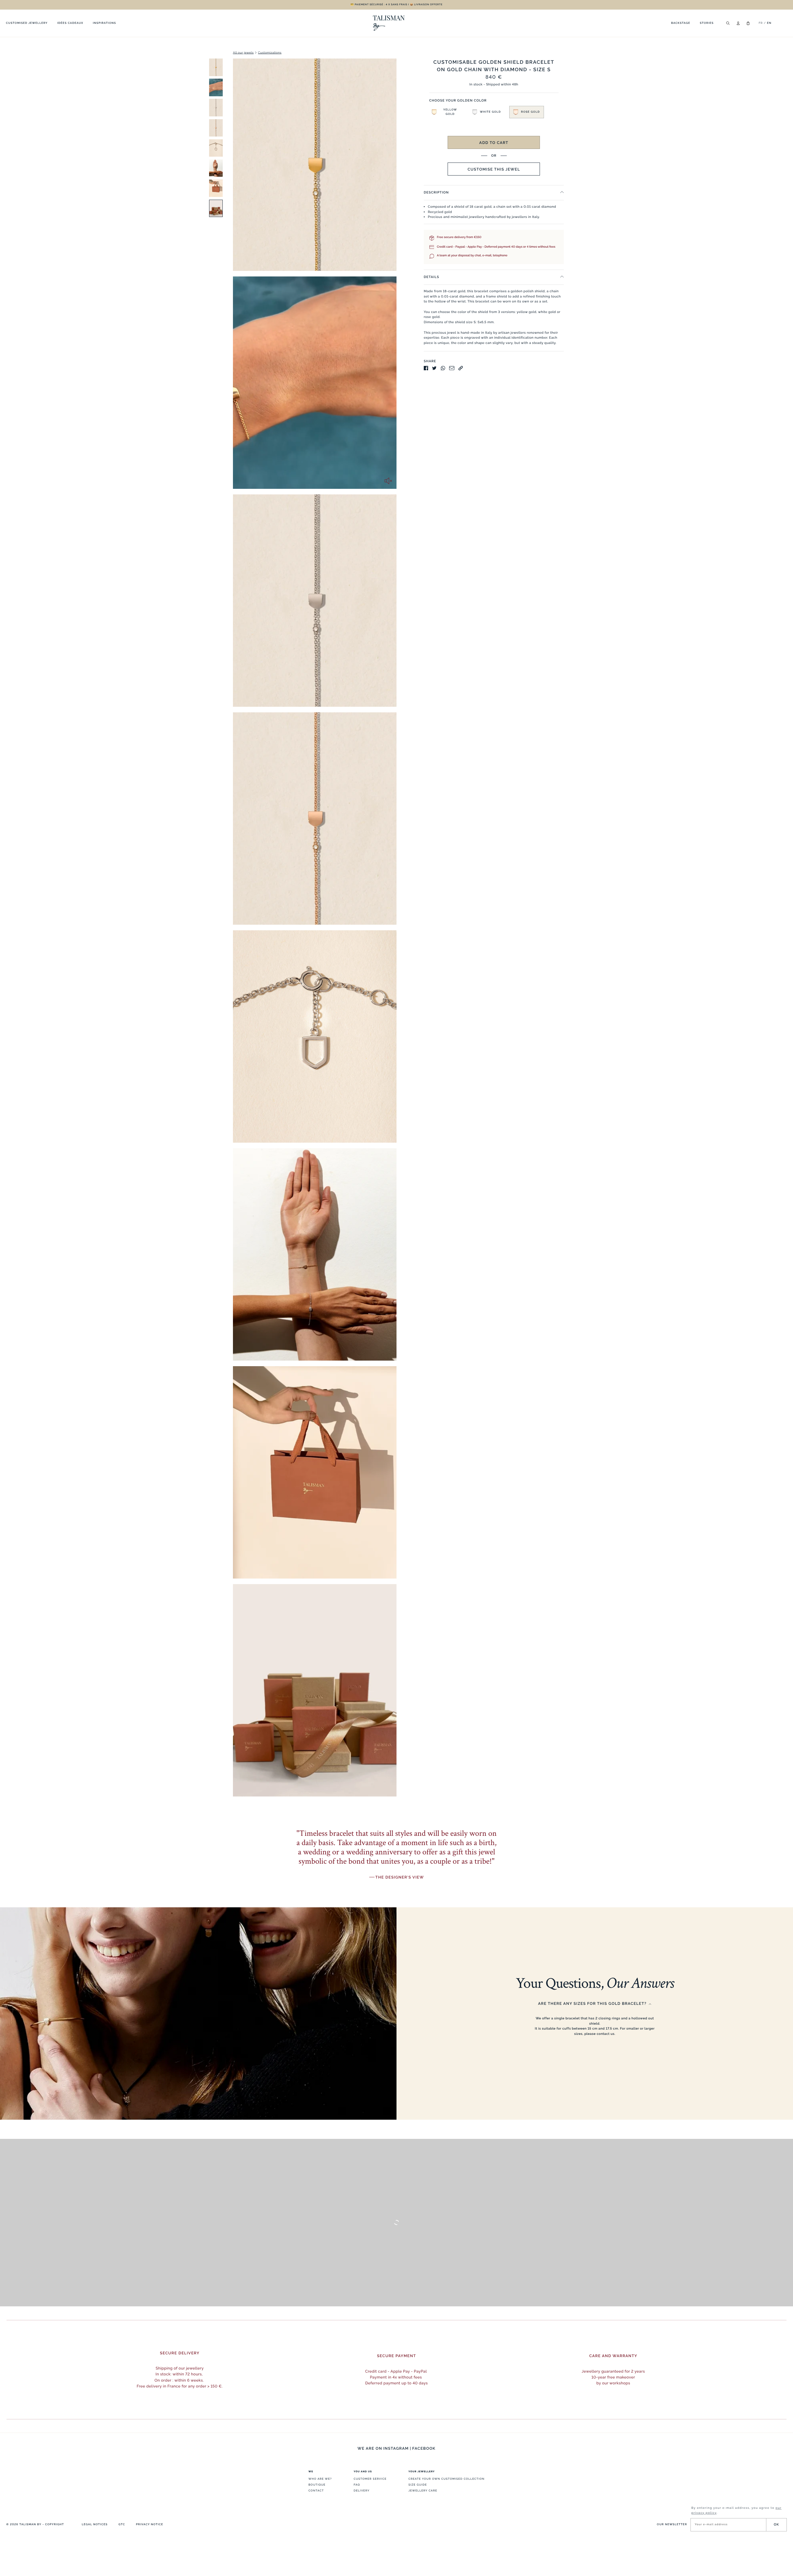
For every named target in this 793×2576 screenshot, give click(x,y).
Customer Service (370, 2479)
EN (769, 23)
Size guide (418, 2485)
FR (761, 23)
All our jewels (243, 53)
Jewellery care (423, 2491)
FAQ (357, 2485)
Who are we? (320, 2479)
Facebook (424, 2448)
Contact (316, 2491)
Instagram (396, 2448)
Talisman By (31, 2525)
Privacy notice (150, 2525)
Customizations (270, 53)
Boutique (317, 2485)
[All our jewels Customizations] (208, 930)
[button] (447, 112)
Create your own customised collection (446, 2479)
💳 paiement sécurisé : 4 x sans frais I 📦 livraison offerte (397, 4)
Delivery (362, 2491)
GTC (122, 2525)
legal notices (95, 2525)
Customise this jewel (494, 169)
